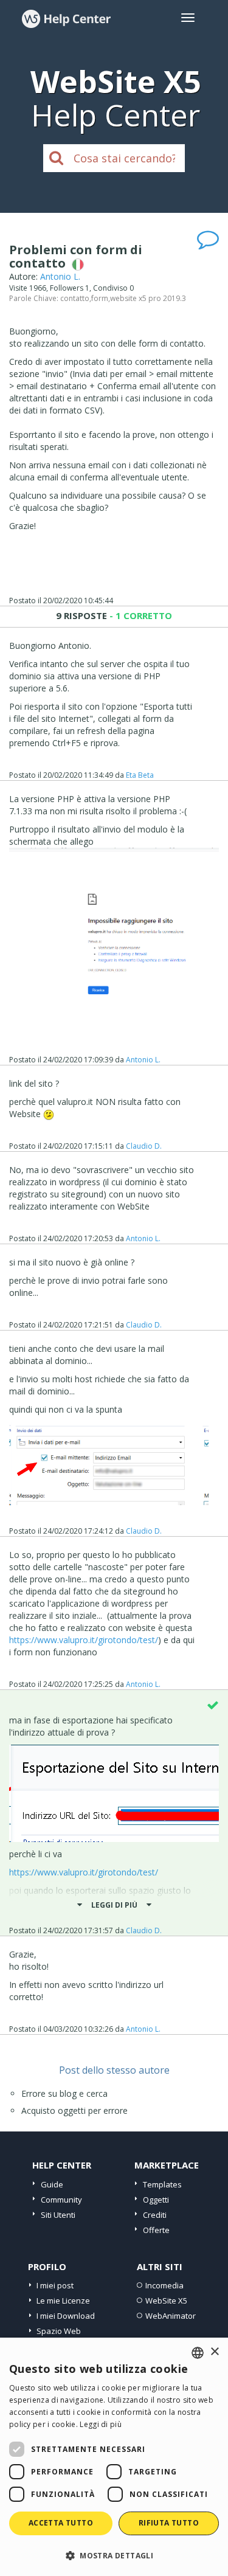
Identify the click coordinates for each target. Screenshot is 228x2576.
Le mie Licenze (63, 2301)
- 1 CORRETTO (140, 615)
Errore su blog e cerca (64, 2093)
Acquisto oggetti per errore (74, 2110)
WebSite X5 (166, 2301)
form (100, 298)
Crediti (155, 2215)
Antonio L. (60, 276)
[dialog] (114, 2457)
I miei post (55, 2285)
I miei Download (66, 2316)
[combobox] (198, 2353)
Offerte (156, 2230)
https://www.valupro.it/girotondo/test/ (84, 1640)
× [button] (214, 2352)
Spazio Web (59, 2331)
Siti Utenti (58, 2215)
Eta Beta (140, 775)
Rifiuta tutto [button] (169, 2523)
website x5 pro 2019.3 (148, 298)
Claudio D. (144, 1146)
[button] (114, 2555)
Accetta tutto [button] (61, 2523)
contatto (75, 298)
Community (61, 2200)
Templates (162, 2184)
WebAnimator (171, 2316)
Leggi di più (101, 2424)
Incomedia (164, 2285)
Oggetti (156, 2200)
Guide (52, 2184)
